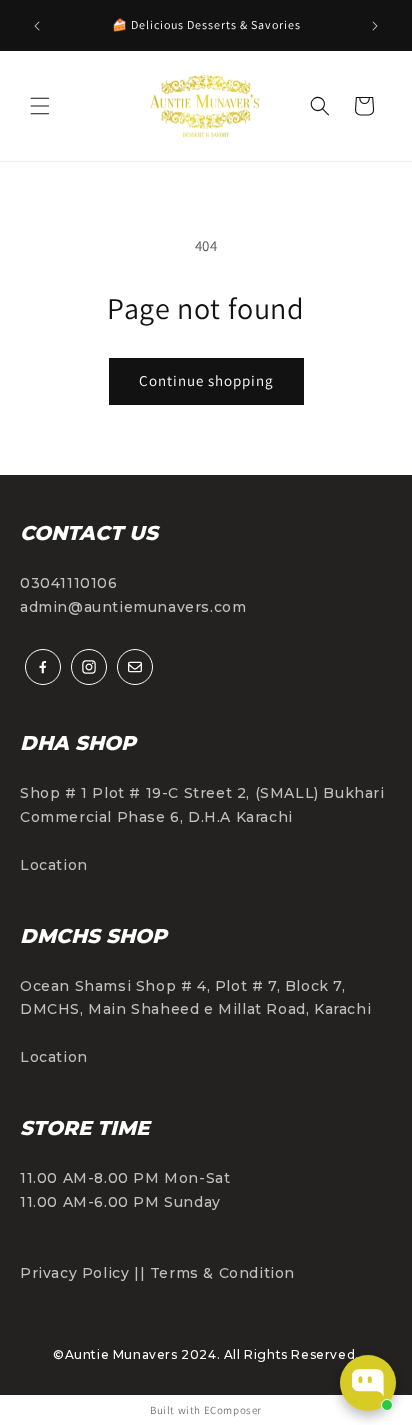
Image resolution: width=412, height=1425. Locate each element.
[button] (40, 106)
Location (54, 865)
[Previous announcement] (37, 26)
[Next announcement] (375, 26)
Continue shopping (206, 380)
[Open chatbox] (368, 1383)
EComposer (233, 1410)
